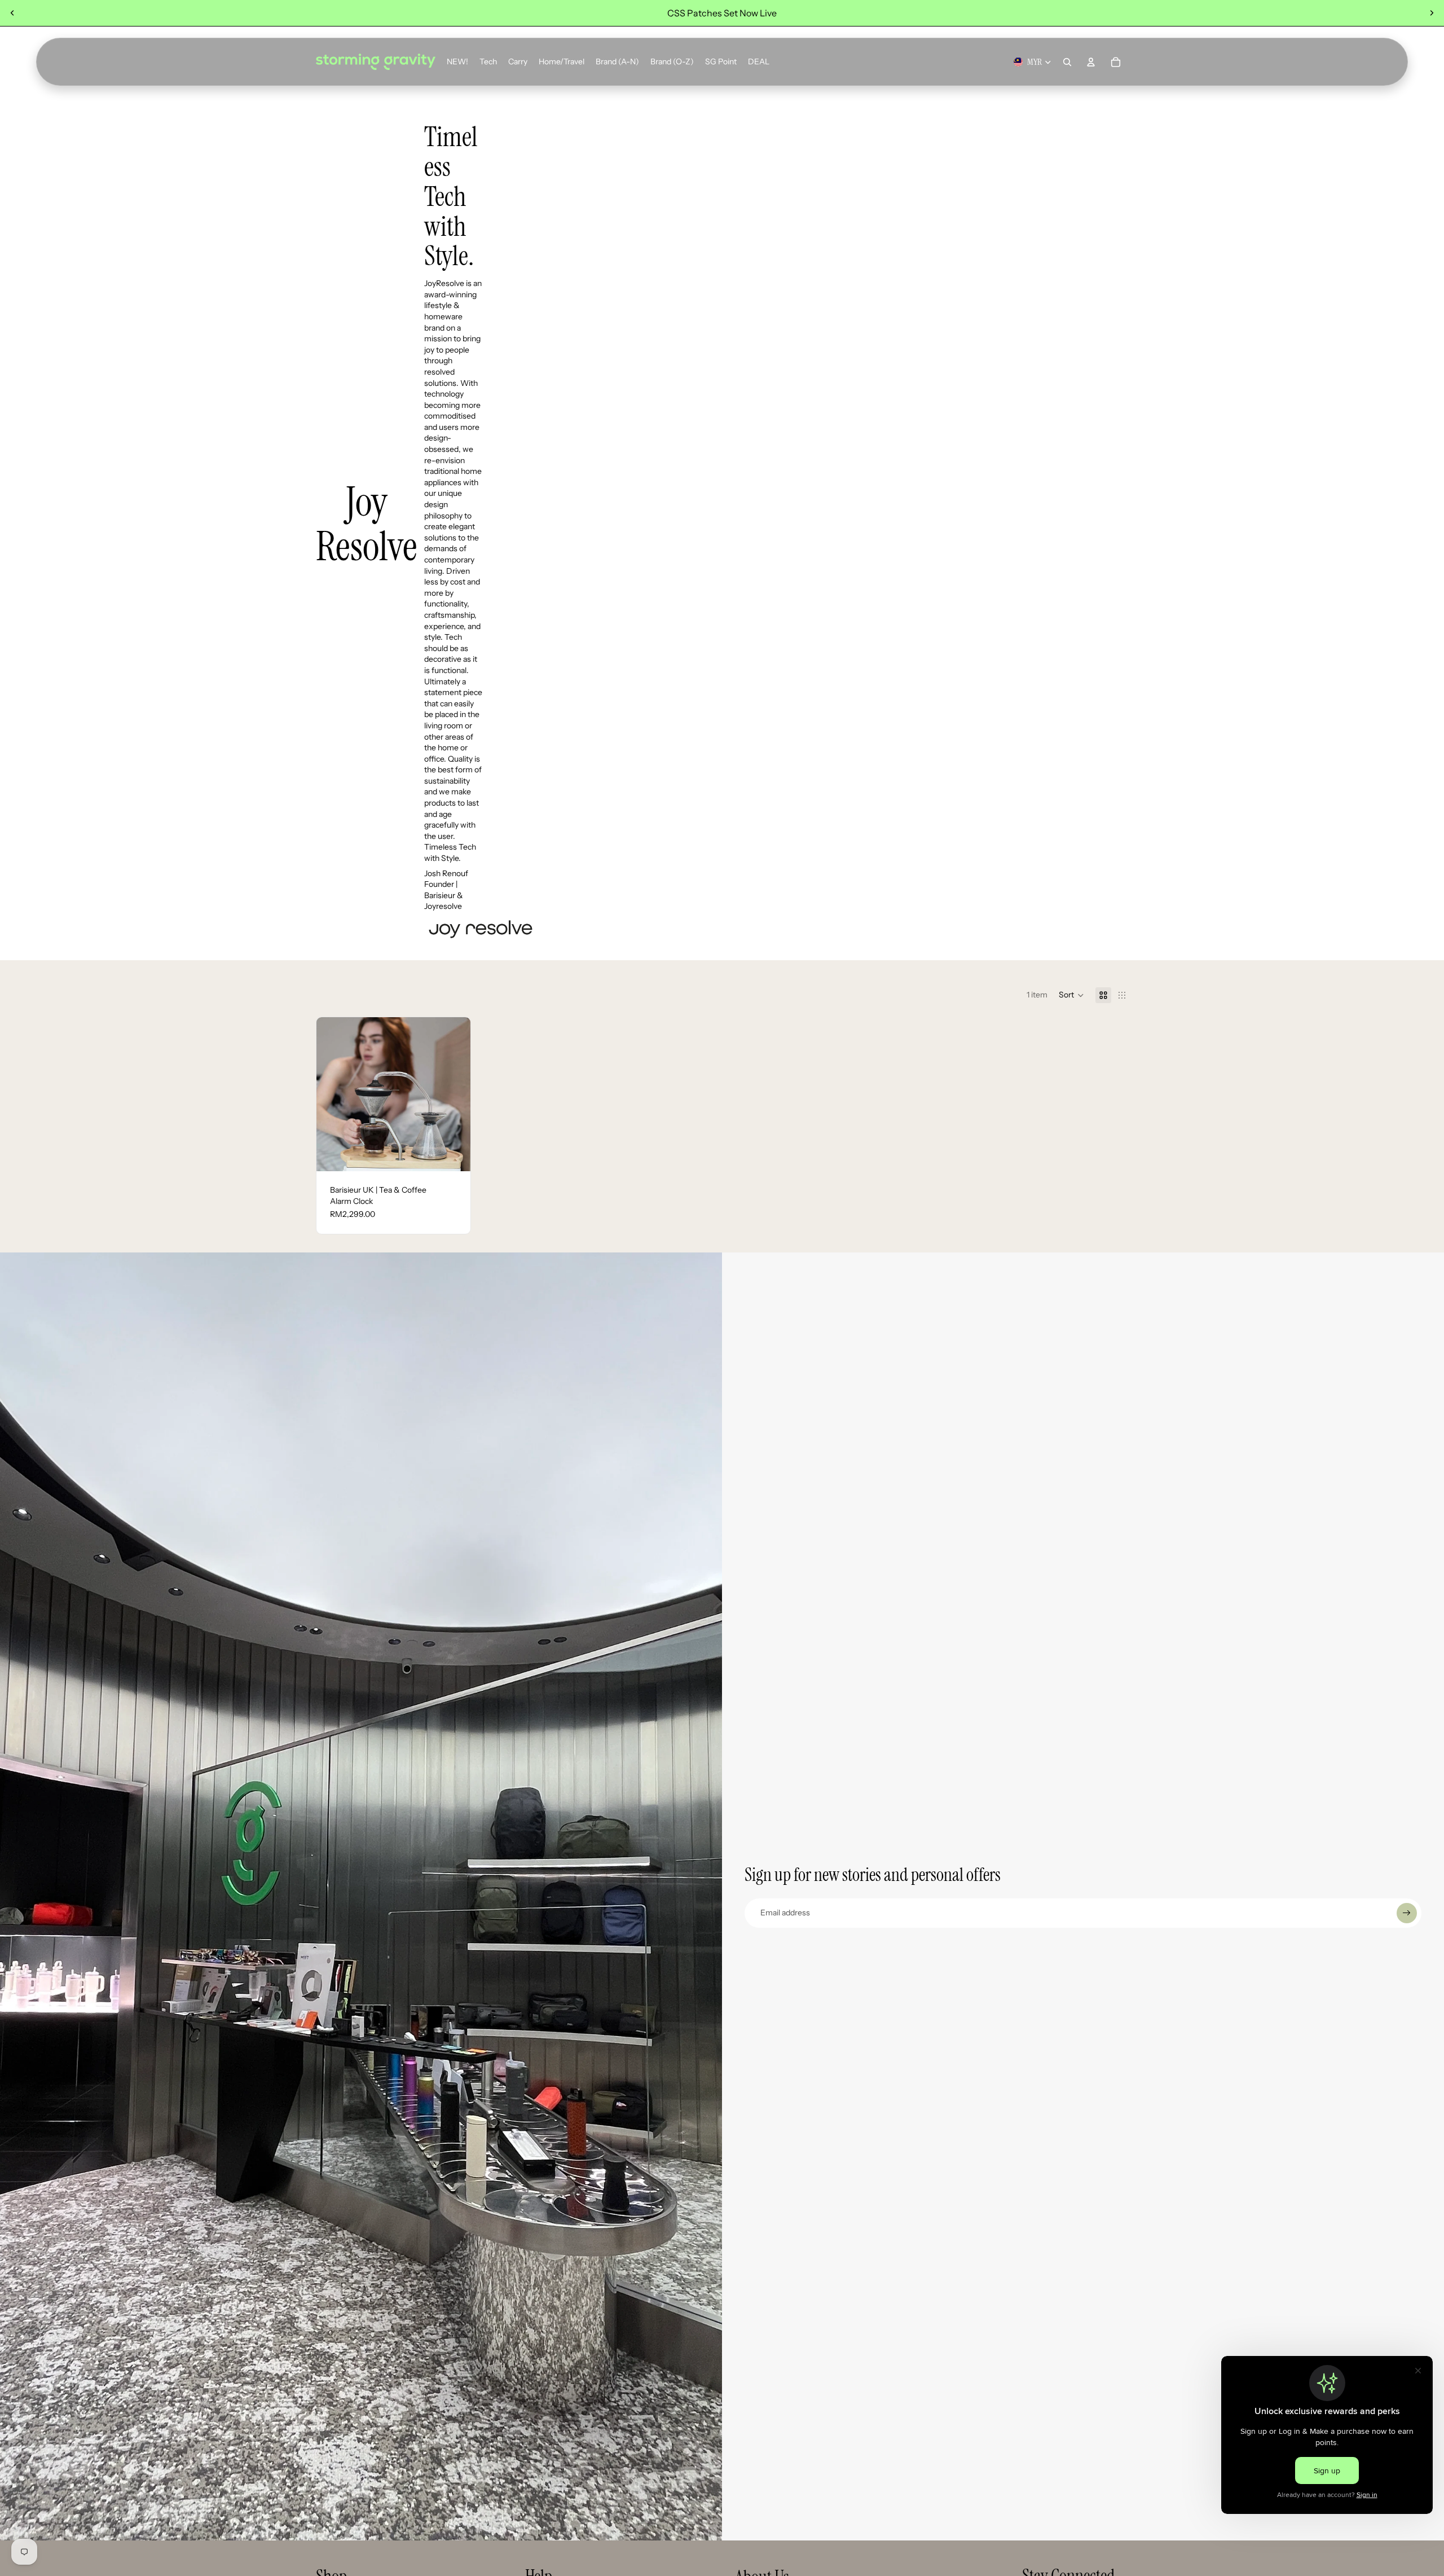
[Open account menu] (1091, 62)
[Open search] (1067, 62)
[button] (1071, 995)
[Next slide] (1432, 13)
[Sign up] (1407, 1913)
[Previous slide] (12, 13)
